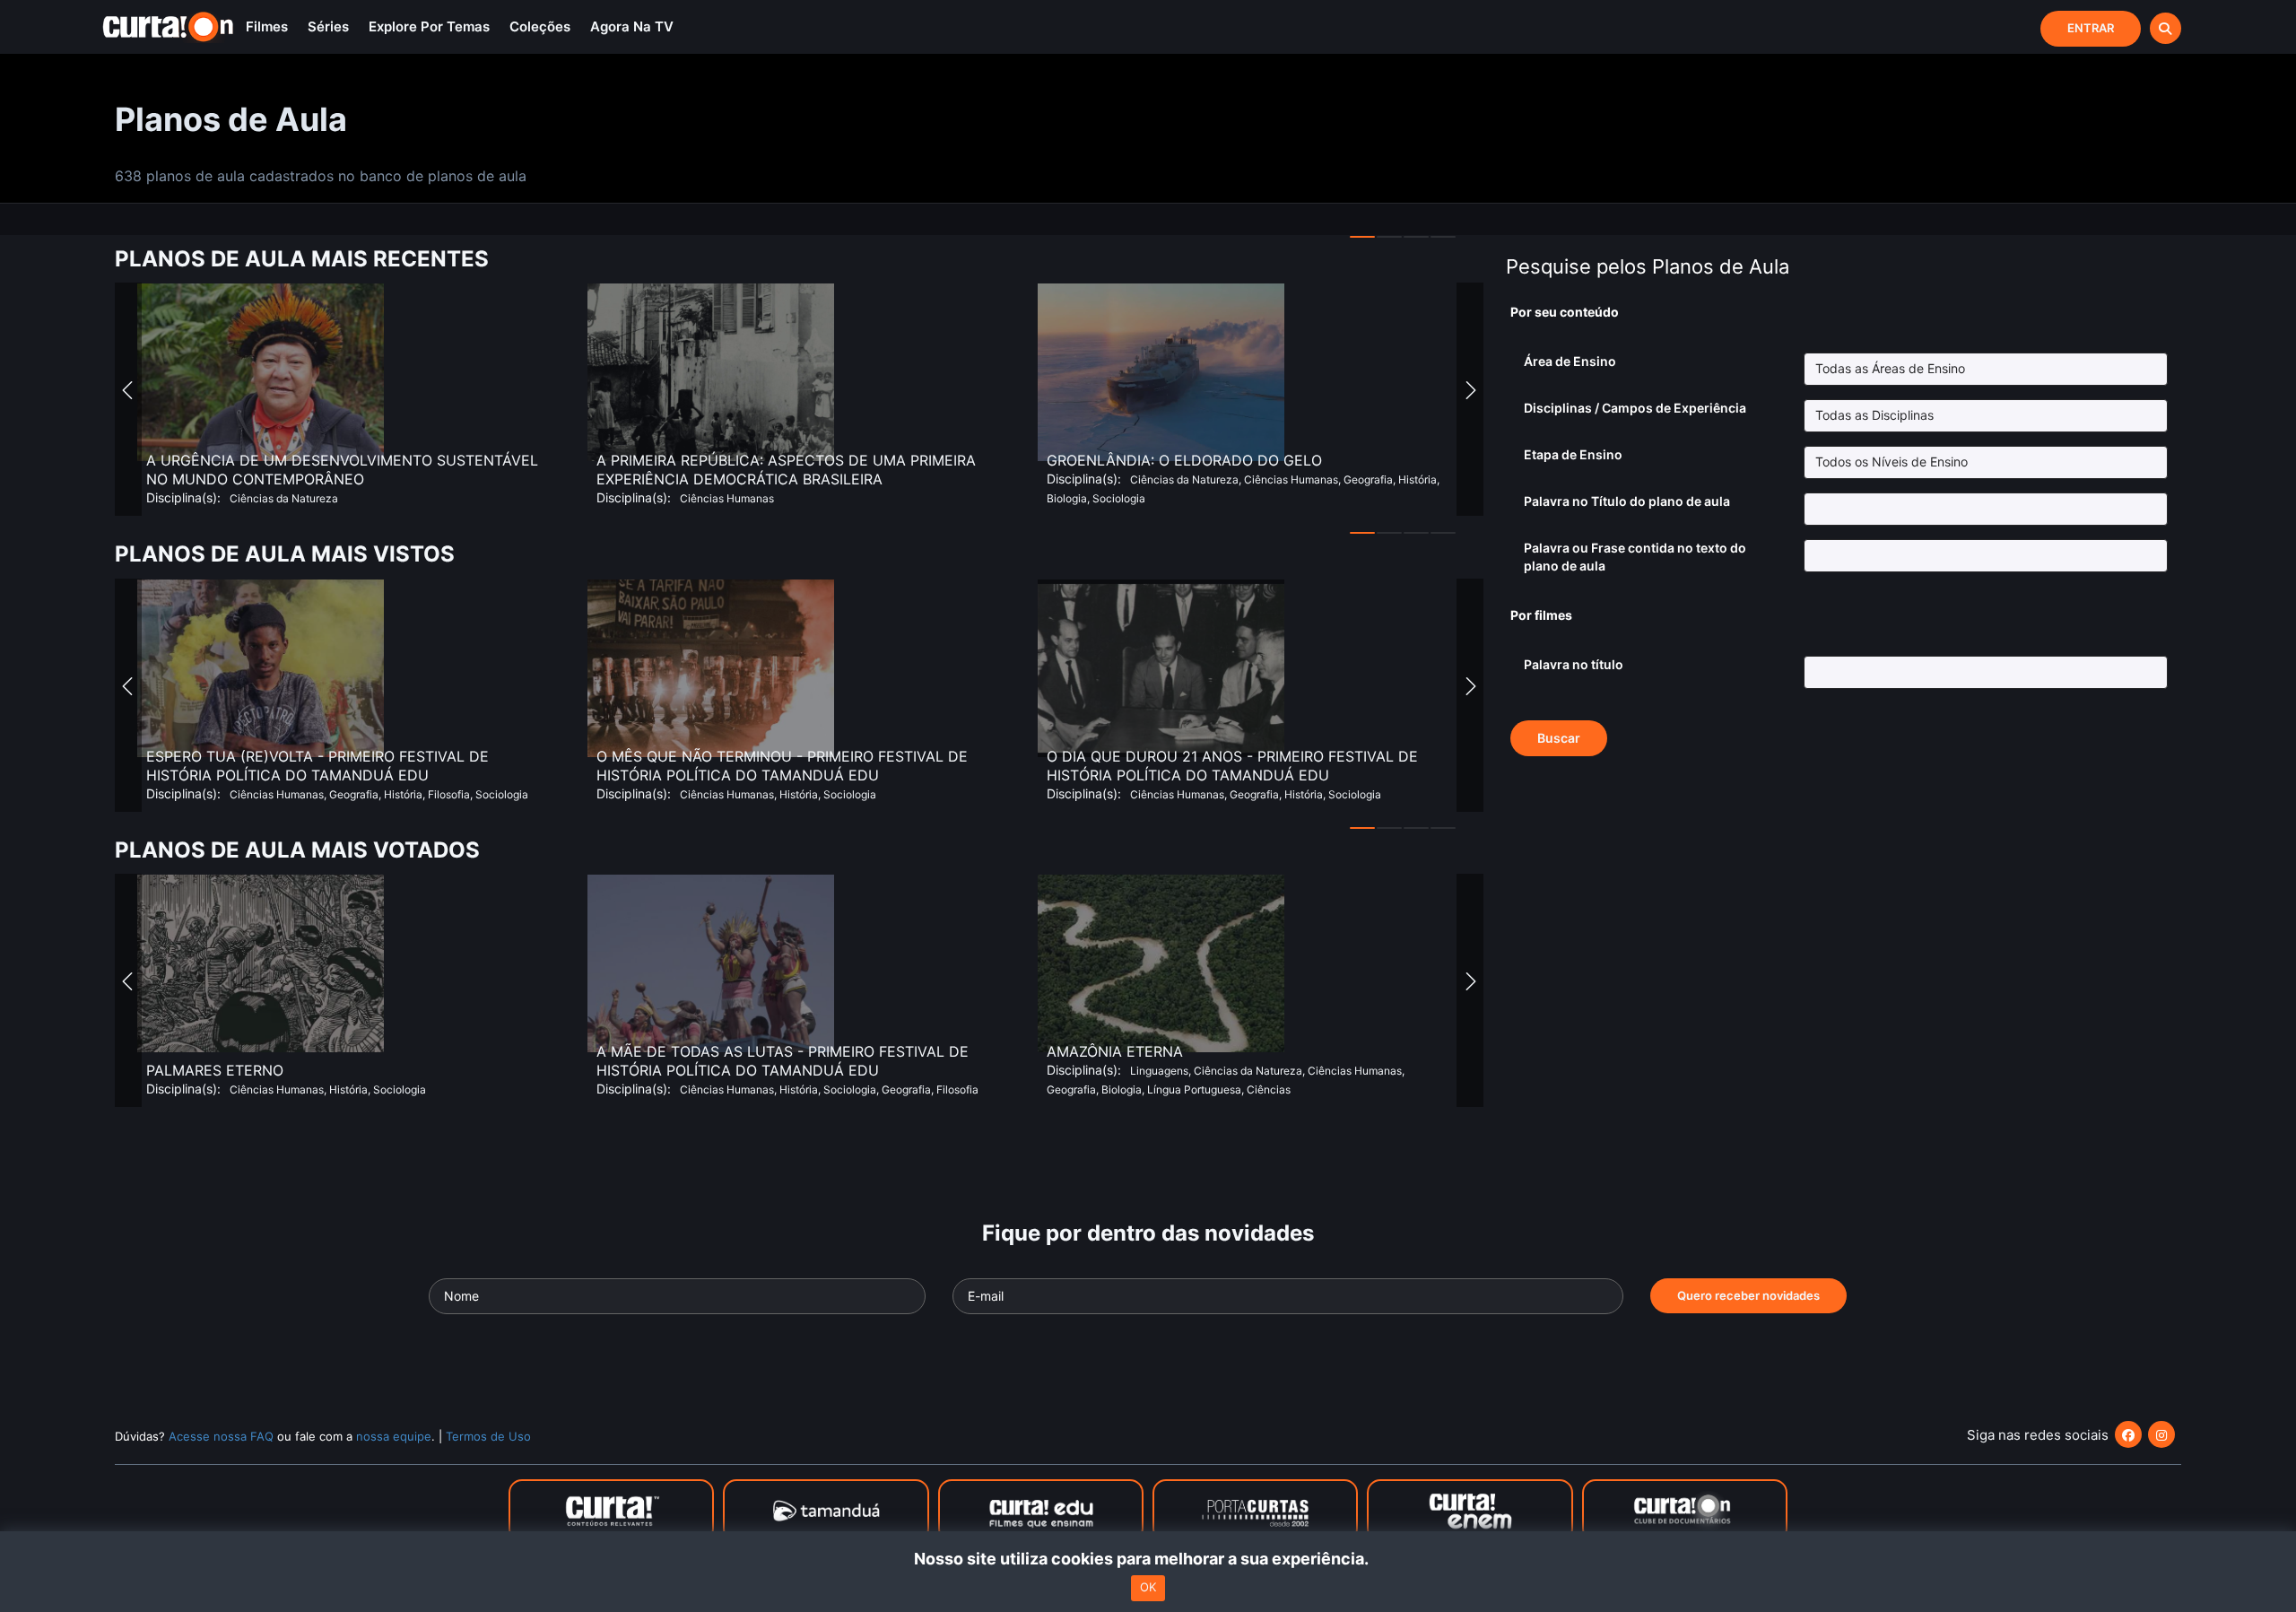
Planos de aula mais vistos (285, 554)
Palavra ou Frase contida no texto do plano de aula (1635, 557)
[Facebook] (2128, 1434)
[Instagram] (2161, 1434)
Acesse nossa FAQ (221, 1436)
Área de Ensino (1570, 361)
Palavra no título (1574, 664)
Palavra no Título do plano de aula (1627, 501)
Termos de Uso (488, 1436)
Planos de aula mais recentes (302, 259)
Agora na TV (632, 26)
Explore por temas (429, 26)
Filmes (267, 26)
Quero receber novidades (1748, 1295)
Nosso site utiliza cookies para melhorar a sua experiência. (1148, 1559)
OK (1148, 1588)
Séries (328, 26)
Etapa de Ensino (1573, 454)
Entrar (2091, 28)
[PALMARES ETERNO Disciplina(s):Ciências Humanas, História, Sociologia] (261, 1049)
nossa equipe (394, 1436)
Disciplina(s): (1084, 479)
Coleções (540, 26)
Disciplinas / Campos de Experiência (1635, 408)
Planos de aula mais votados (297, 850)
